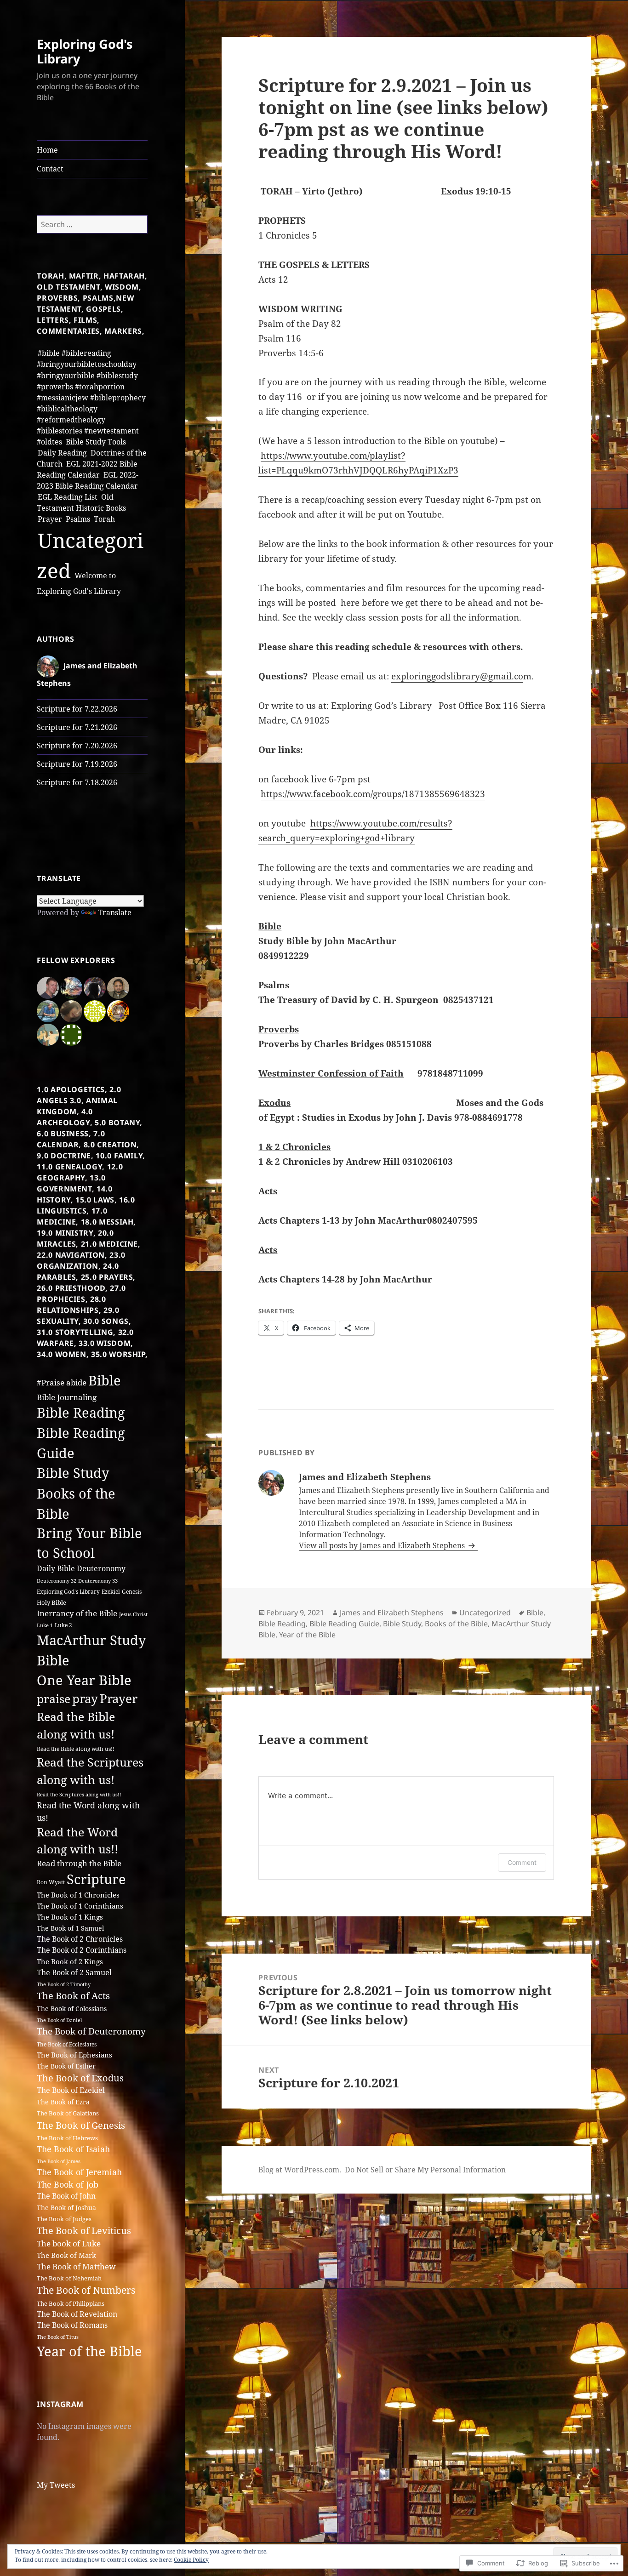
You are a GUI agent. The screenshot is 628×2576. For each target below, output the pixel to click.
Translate (115, 912)
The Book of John (66, 2196)
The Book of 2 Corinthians (82, 1950)
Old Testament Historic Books (81, 502)
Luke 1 (45, 1625)
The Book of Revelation (77, 2314)
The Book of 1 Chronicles (78, 1895)
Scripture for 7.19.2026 (77, 764)
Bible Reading (81, 1413)
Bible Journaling (67, 1397)
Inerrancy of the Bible (77, 1613)
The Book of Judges (64, 2219)
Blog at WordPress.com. (300, 2170)
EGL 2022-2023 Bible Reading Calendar (88, 480)
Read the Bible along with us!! (76, 1749)
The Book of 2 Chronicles (80, 1939)
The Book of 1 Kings (70, 1917)
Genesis (132, 1592)
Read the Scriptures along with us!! (79, 1795)
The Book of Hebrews (67, 2138)
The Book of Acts (73, 1996)
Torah (104, 519)
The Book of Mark (66, 2255)
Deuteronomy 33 (98, 1581)
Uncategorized (485, 1613)
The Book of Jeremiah (79, 2172)
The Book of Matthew (76, 2266)
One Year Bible (84, 1680)
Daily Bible (56, 1568)
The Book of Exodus (80, 2078)
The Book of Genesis (81, 2125)
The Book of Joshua (66, 2208)
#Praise (51, 1382)
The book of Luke (69, 2243)
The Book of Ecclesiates (67, 2044)
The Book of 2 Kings (70, 1962)
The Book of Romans (72, 2325)
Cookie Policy (191, 2560)
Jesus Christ (133, 1614)
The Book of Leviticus (84, 2231)
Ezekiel (111, 1592)
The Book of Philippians (71, 2303)
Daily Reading (62, 453)
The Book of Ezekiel (71, 2090)
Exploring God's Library (85, 51)
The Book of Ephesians (74, 2055)
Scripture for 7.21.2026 (77, 727)
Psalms (78, 519)
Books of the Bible (456, 1624)
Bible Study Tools (96, 442)
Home (47, 150)
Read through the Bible (79, 1863)
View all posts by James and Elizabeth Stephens (383, 1545)
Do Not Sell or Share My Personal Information (425, 2170)
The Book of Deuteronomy (91, 2031)
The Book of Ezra (63, 2102)
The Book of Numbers (86, 2290)
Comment (522, 1862)
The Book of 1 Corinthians (80, 1906)
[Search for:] (92, 224)
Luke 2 (63, 1625)
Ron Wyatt (51, 1882)
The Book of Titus (58, 2337)
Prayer (50, 519)
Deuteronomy (101, 1568)
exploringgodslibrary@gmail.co (457, 676)
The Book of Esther (66, 2066)
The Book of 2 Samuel (74, 1972)
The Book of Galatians (68, 2113)
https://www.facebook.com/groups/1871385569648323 (373, 794)
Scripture (96, 1879)
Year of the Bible (89, 2351)
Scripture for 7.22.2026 (77, 709)
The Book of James (59, 2161)
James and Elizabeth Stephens (392, 1613)
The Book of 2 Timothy (64, 1984)
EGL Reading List (68, 497)
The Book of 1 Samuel (70, 1928)
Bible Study (73, 1473)
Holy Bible (51, 1603)
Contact (50, 169)
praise (54, 1699)
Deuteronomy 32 (57, 1581)
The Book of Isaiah (73, 2149)
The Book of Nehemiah (69, 2278)
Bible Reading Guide (344, 1624)
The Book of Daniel (59, 2020)
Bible (105, 1380)
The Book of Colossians (72, 2009)
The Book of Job (68, 2184)
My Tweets (56, 2485)
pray (85, 1698)
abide (76, 1382)
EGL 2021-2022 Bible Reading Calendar (87, 469)
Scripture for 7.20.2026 (77, 746)
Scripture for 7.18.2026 (77, 782)
